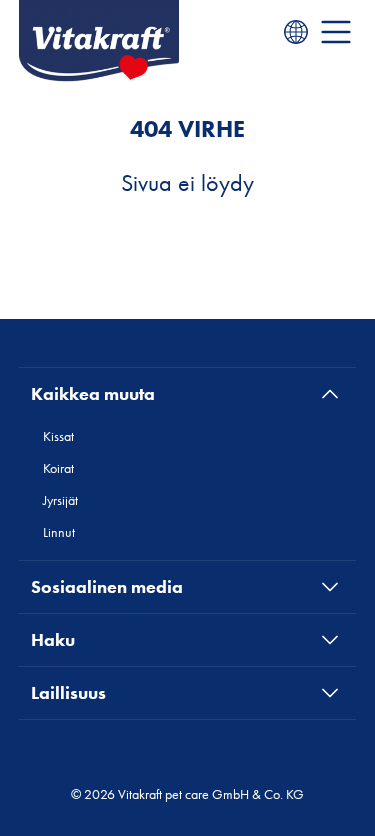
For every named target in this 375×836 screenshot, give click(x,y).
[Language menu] (296, 32)
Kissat (58, 436)
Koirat (58, 468)
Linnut (59, 532)
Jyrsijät (60, 500)
